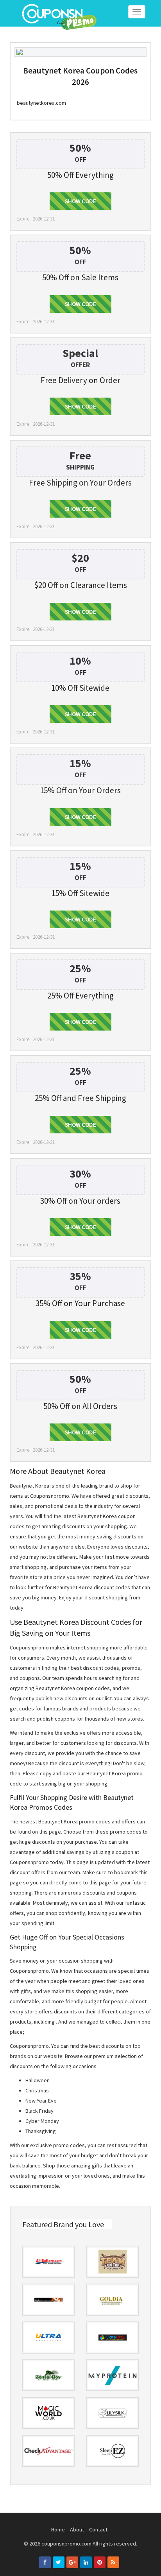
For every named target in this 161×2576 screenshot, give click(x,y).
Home (58, 2529)
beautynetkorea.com (41, 103)
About (77, 2529)
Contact (98, 2529)
